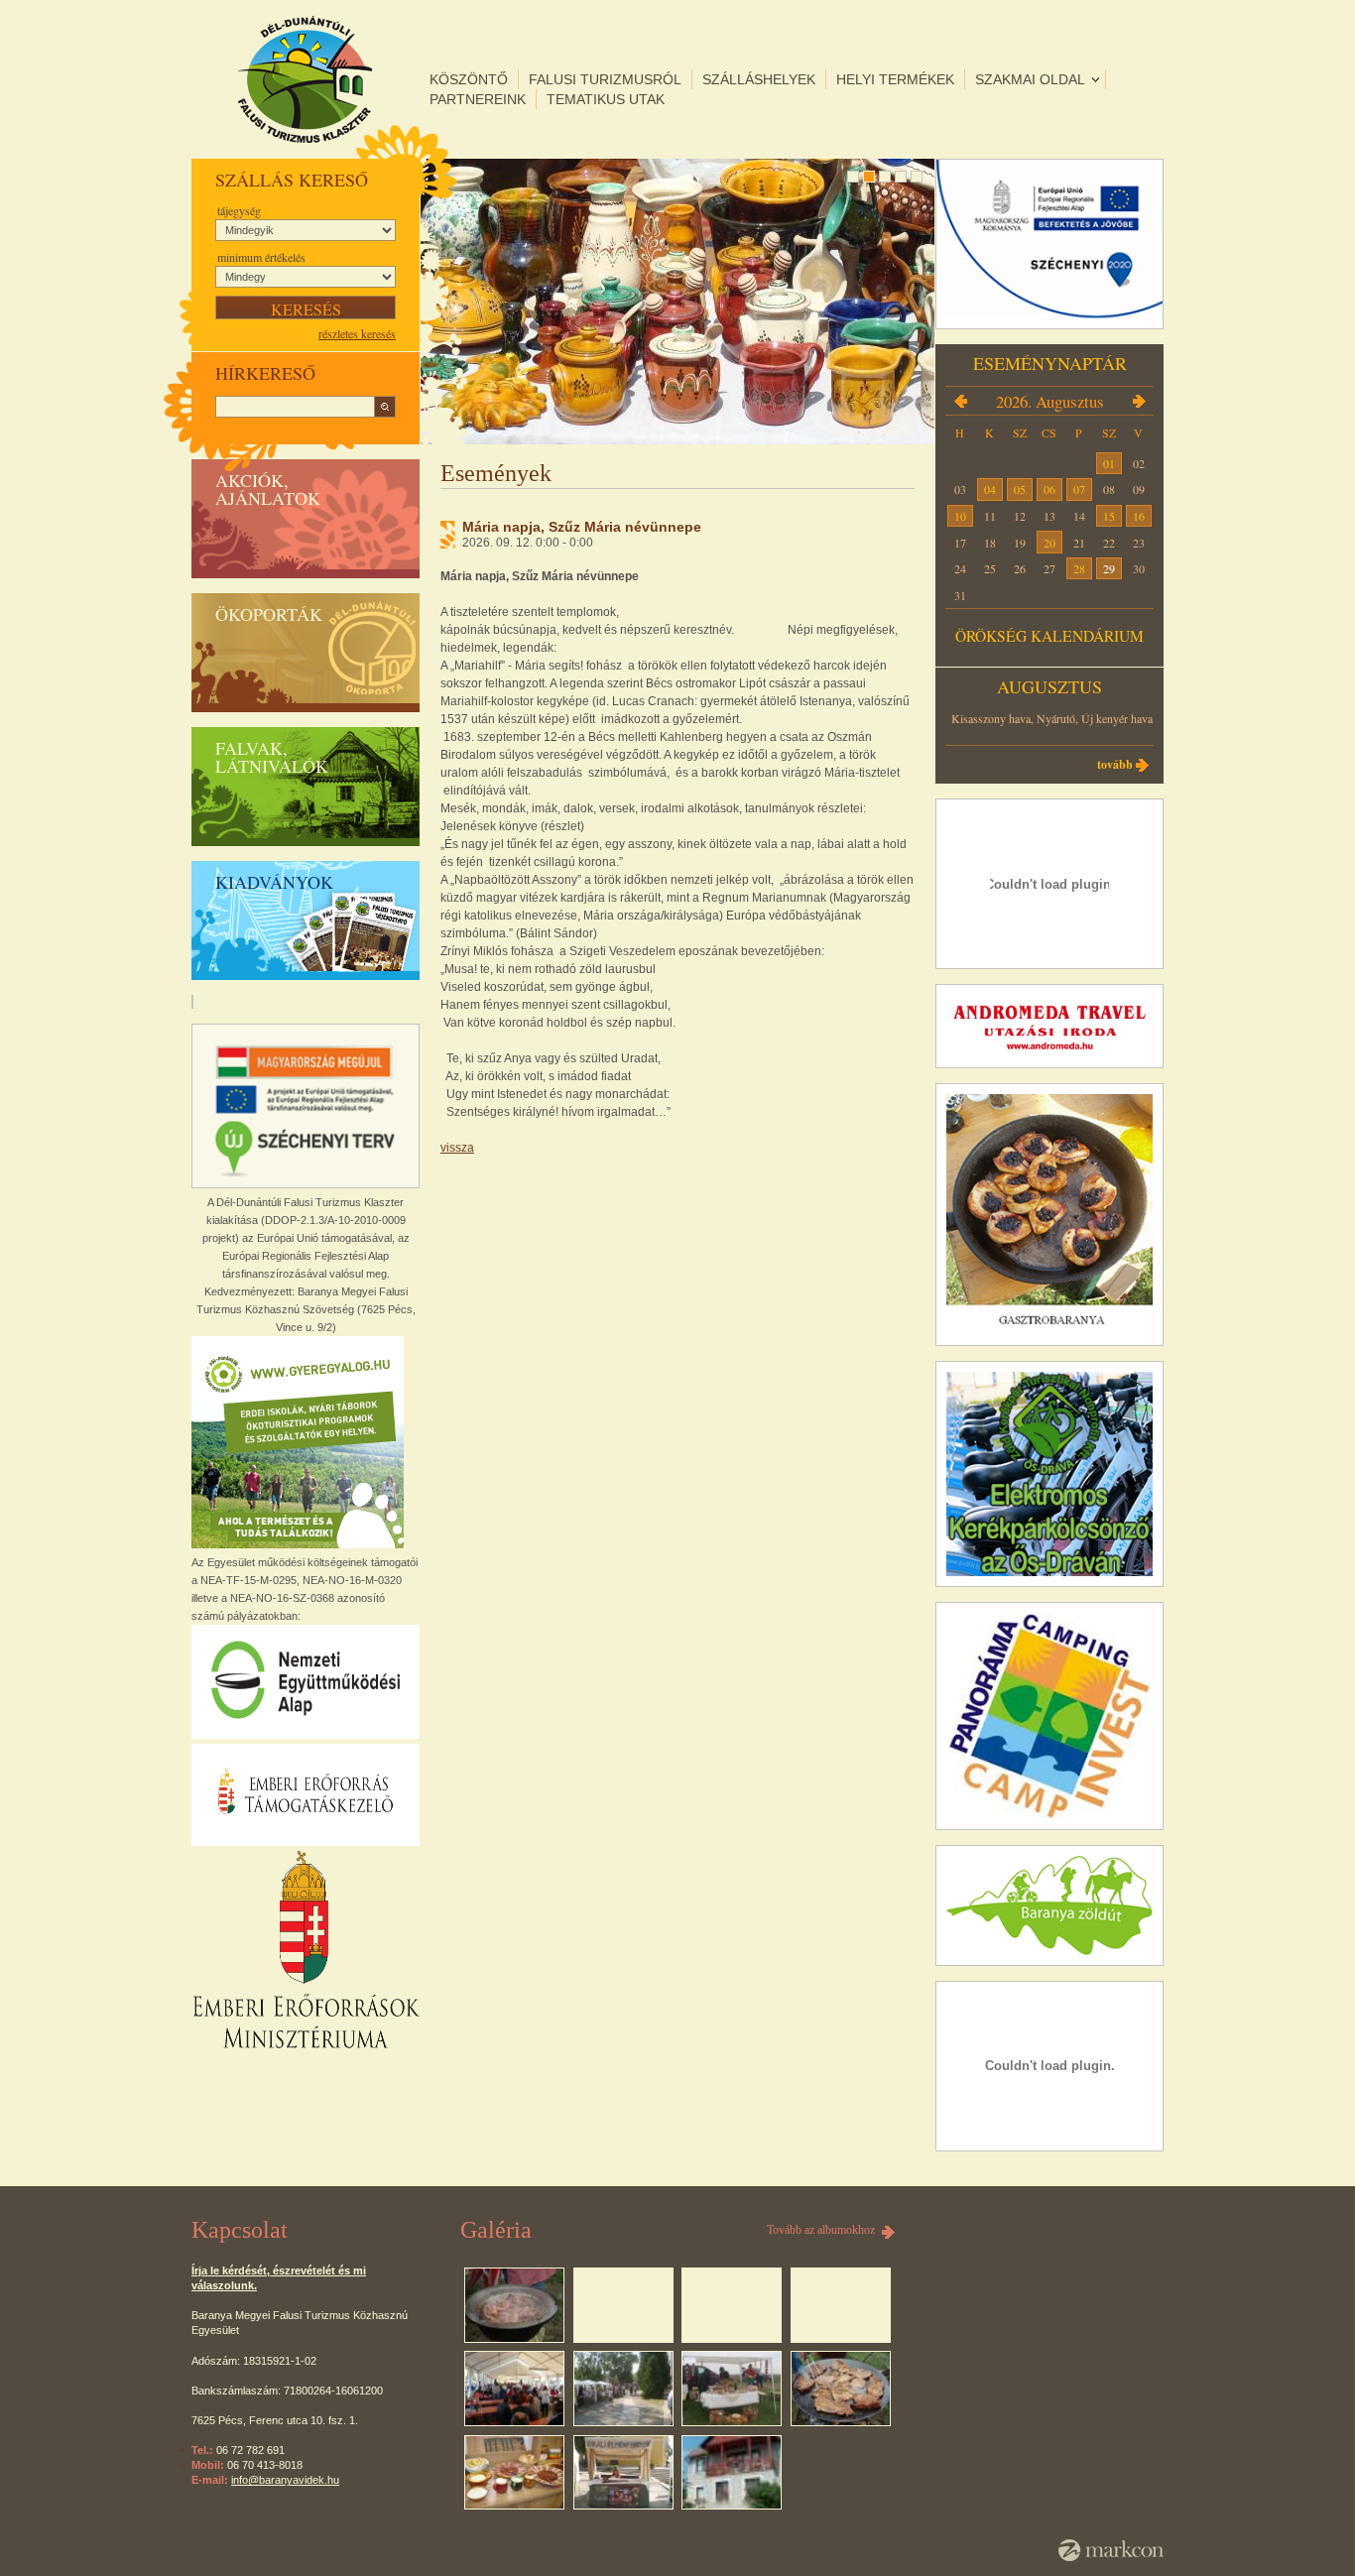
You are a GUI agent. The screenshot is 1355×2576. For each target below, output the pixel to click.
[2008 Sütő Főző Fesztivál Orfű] (514, 2305)
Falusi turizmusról (605, 79)
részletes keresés (357, 333)
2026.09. (1139, 401)
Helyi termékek (895, 79)
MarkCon (1111, 2550)
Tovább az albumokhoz (821, 2230)
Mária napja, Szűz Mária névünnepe (582, 527)
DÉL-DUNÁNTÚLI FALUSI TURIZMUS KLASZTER (305, 79)
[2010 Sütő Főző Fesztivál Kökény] (732, 2389)
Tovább (1115, 764)
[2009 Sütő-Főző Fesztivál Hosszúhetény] (514, 2389)
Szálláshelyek (759, 79)
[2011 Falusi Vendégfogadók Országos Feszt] (841, 2389)
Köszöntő (469, 79)
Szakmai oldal (1030, 79)
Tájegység (239, 210)
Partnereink (478, 99)
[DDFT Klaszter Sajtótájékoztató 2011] (514, 2473)
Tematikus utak (606, 99)
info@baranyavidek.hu (285, 2480)
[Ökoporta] (732, 2473)
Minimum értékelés (261, 257)
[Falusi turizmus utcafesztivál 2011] (623, 2473)
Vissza (457, 1148)
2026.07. (960, 401)
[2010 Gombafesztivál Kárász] (623, 2389)
